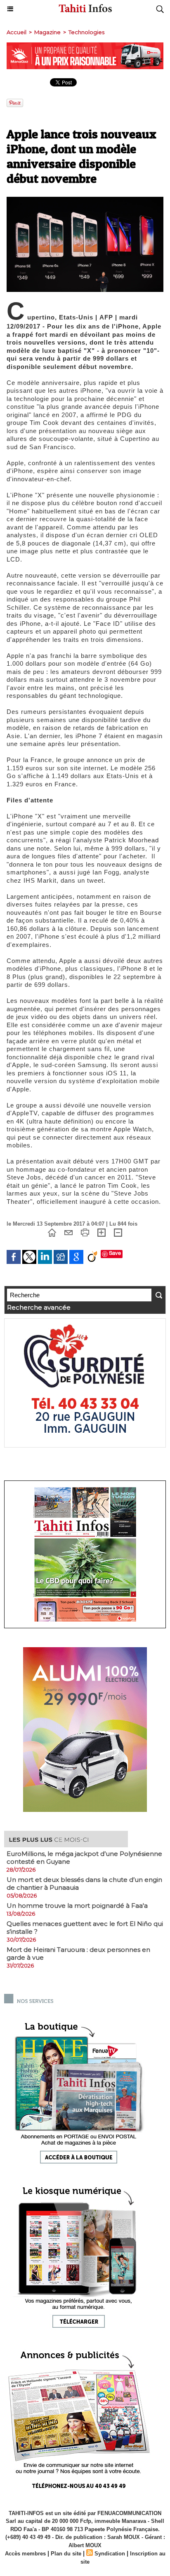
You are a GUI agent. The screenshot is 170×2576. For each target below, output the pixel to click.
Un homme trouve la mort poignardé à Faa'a (77, 1906)
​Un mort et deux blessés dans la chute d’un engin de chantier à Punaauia (84, 1884)
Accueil (17, 32)
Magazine (47, 32)
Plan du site (66, 2554)
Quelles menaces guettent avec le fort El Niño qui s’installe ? (85, 1928)
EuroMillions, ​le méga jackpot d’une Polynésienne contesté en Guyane (84, 1858)
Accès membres (25, 2554)
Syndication (110, 2554)
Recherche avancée (39, 1307)
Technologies (86, 32)
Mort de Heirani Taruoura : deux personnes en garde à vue (78, 1954)
